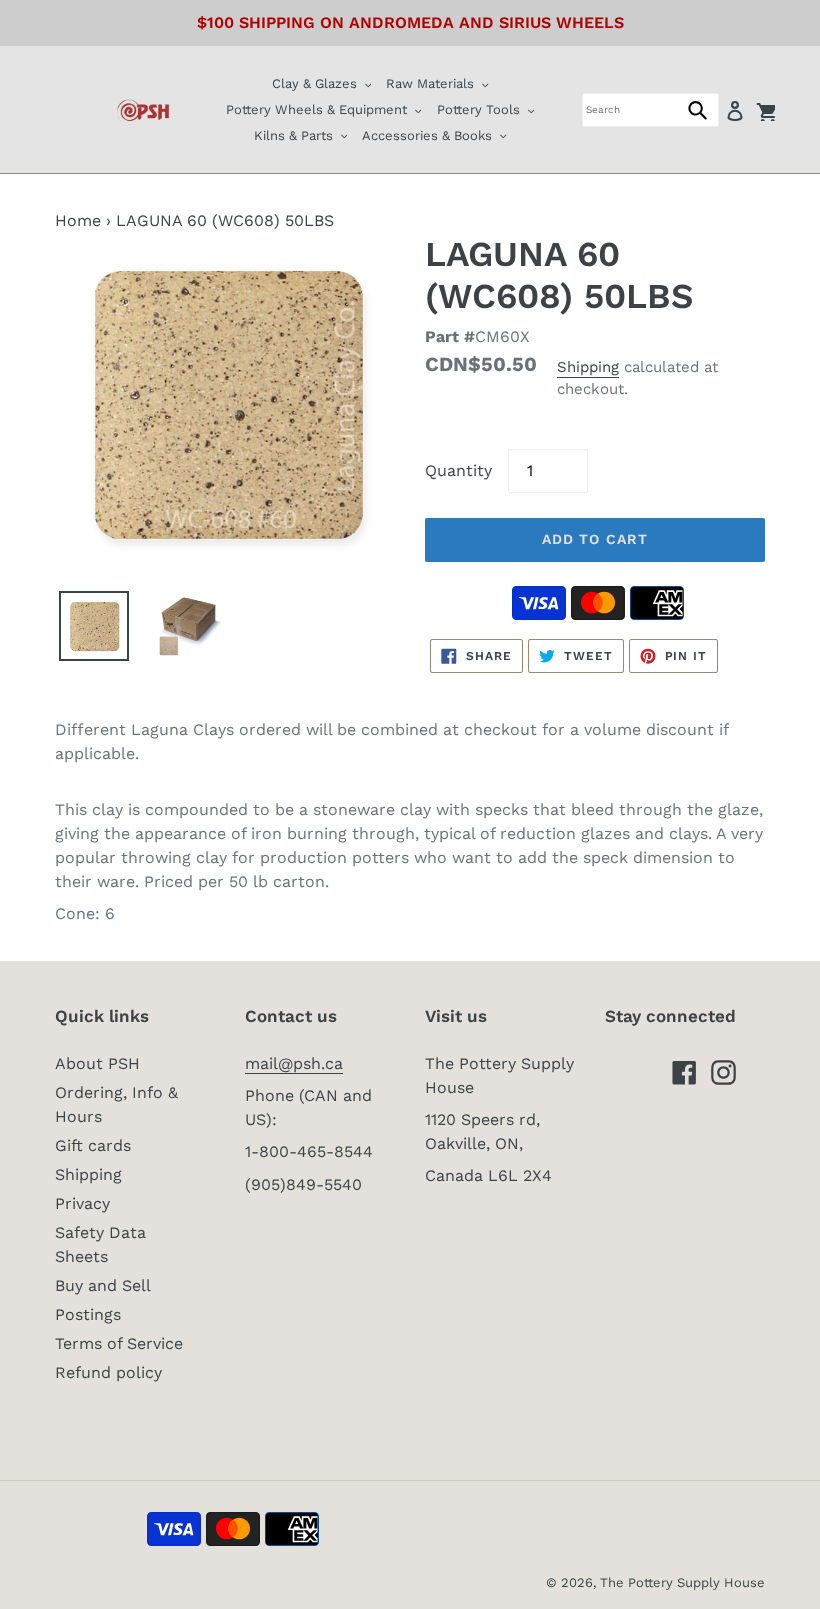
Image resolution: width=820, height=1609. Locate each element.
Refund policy (108, 1372)
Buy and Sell (103, 1285)
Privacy (82, 1203)
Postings (88, 1314)
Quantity (458, 470)
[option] (94, 626)
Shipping (588, 367)
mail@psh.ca (294, 1063)
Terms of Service (119, 1343)
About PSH (97, 1063)
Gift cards (93, 1145)
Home (78, 220)
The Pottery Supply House (682, 1582)
